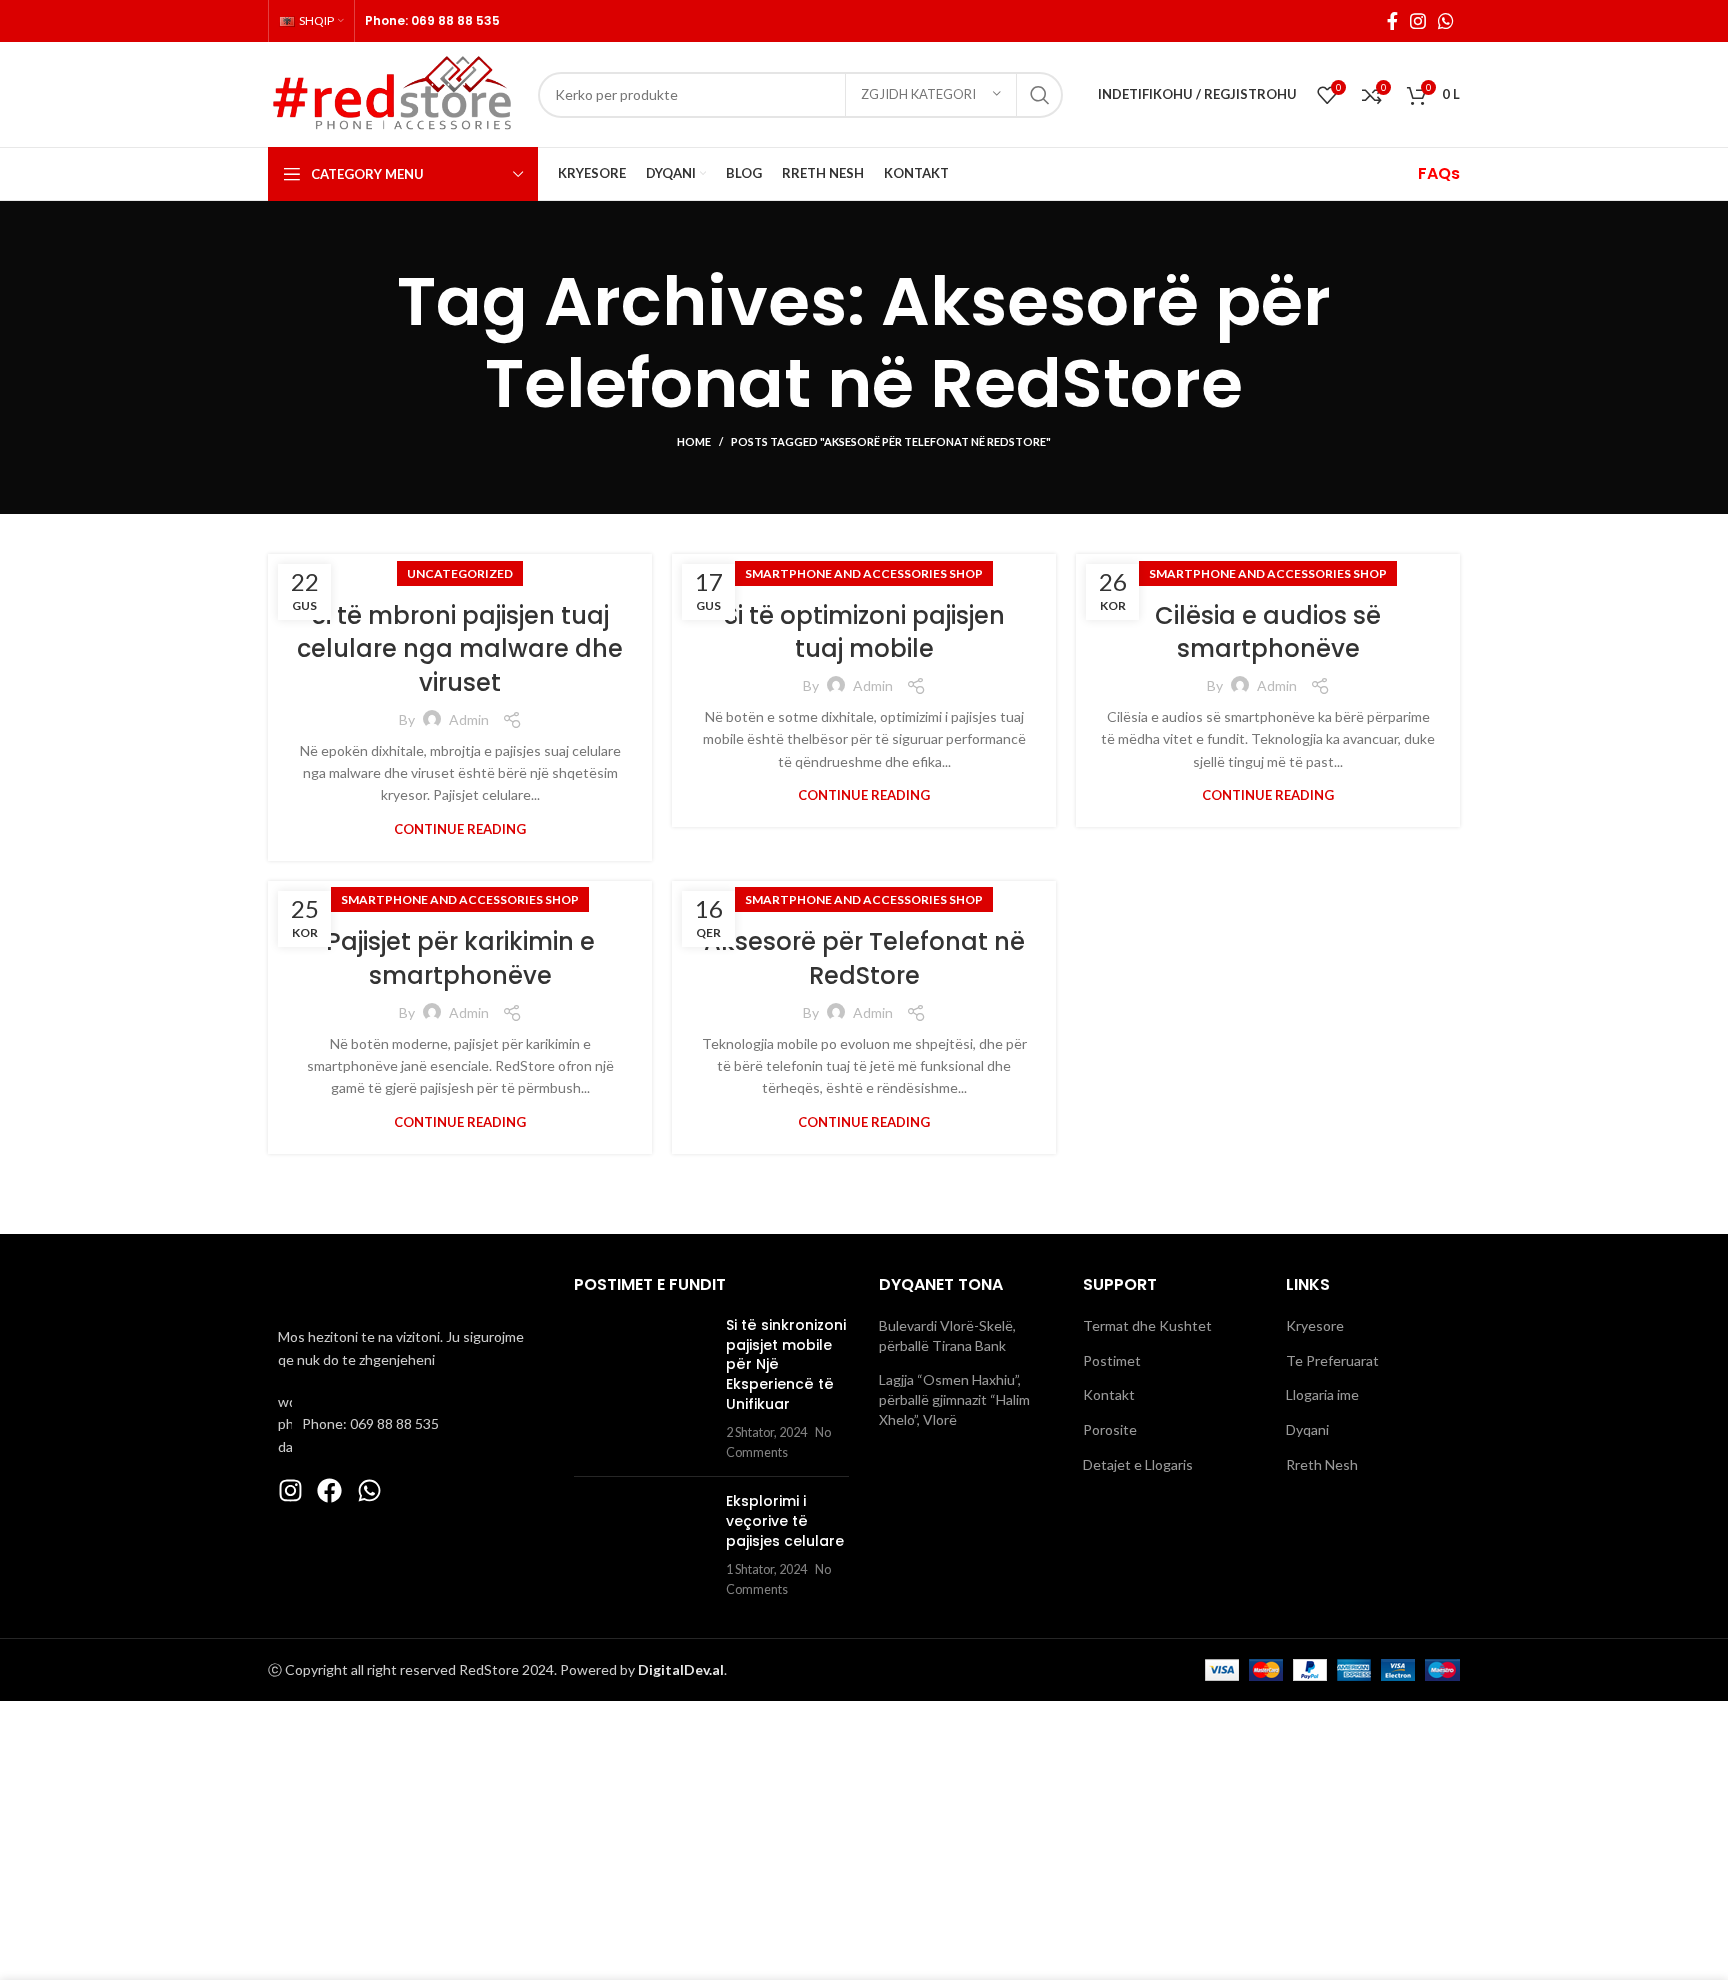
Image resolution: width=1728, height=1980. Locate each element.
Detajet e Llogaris (1138, 1464)
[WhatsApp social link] (1446, 21)
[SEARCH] (1040, 95)
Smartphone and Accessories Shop (864, 573)
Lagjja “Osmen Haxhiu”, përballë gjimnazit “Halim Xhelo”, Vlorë (954, 1399)
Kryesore (1315, 1325)
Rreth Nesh (1322, 1464)
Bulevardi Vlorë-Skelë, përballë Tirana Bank (947, 1335)
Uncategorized (460, 573)
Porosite (1110, 1429)
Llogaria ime (1322, 1394)
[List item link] (406, 1424)
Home (694, 441)
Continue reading (460, 829)
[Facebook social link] (1392, 21)
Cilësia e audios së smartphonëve (1268, 632)
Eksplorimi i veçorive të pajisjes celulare (785, 1520)
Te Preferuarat (1332, 1360)
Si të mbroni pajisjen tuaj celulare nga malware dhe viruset (460, 649)
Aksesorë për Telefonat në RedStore (864, 958)
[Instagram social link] (1418, 21)
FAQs (1439, 173)
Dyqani (1307, 1429)
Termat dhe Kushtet (1147, 1325)
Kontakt (1109, 1394)
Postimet (1112, 1360)
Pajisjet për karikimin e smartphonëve (460, 958)
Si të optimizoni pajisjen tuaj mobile (864, 632)
